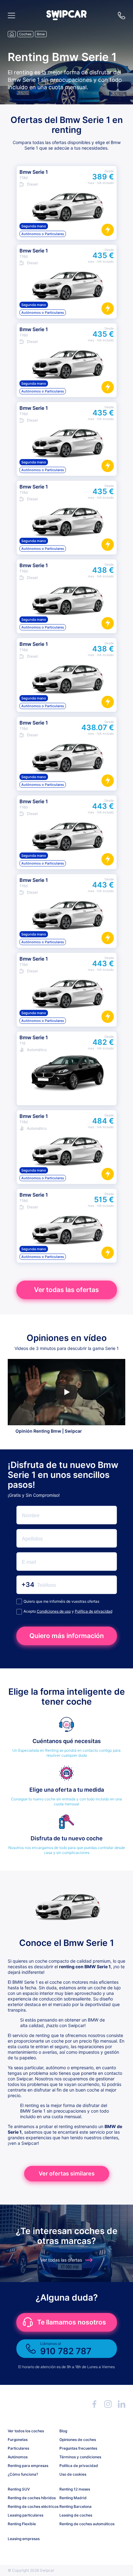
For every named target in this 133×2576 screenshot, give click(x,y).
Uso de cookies (73, 2474)
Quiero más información (67, 1636)
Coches (25, 34)
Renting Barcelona (75, 2506)
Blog (63, 2431)
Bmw (41, 34)
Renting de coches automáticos (83, 2524)
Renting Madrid (73, 2498)
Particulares (18, 2448)
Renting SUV (19, 2489)
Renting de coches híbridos (31, 2498)
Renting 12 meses (75, 2489)
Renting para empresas (28, 2466)
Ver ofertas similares (67, 2173)
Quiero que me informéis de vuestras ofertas (61, 1601)
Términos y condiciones (80, 2457)
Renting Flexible (22, 2524)
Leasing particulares (26, 2515)
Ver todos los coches (26, 2431)
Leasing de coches (76, 2515)
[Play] (66, 1392)
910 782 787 (122, 15)
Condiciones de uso (54, 1611)
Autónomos (18, 2457)
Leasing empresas (24, 2539)
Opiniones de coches (78, 2440)
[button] (66, 18)
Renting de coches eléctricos (31, 2506)
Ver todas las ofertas (66, 1290)
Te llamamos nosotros (72, 2322)
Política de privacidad (94, 1611)
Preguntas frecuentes (78, 2448)
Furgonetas (18, 2440)
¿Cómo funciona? (23, 2474)
